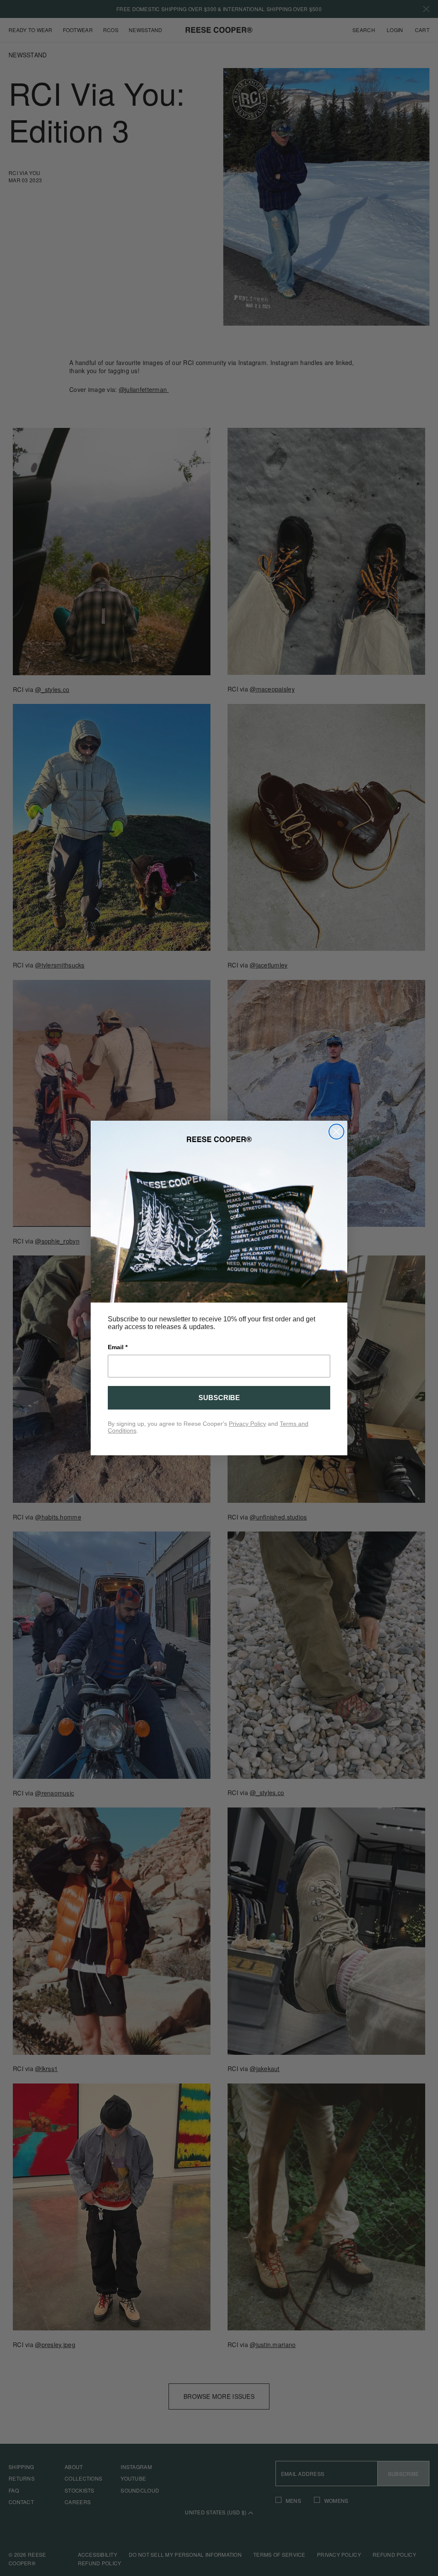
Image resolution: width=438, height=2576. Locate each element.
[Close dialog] (336, 1132)
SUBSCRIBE (219, 1398)
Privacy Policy (247, 1424)
